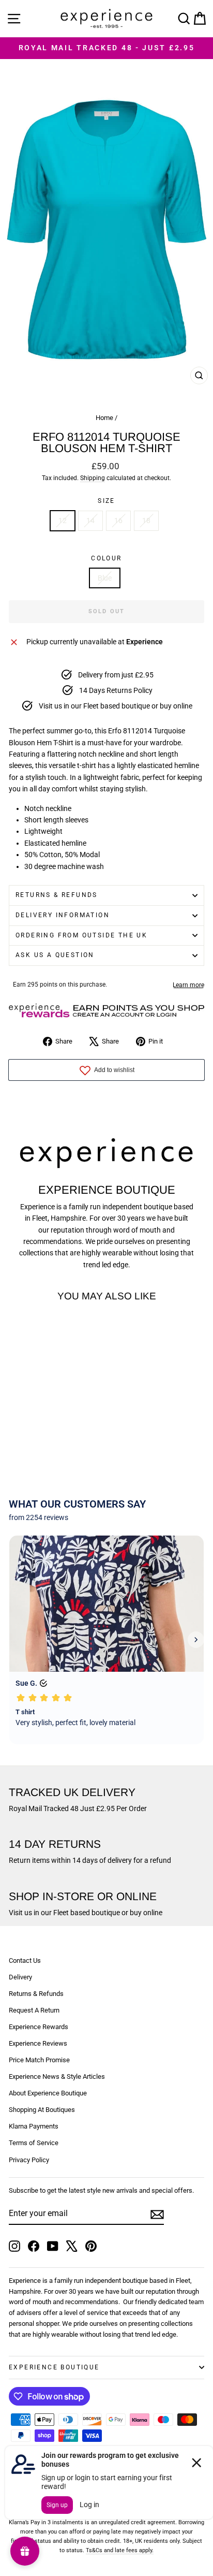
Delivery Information (63, 915)
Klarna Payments (34, 2126)
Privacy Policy (29, 2160)
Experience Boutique (54, 2367)
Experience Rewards (39, 2027)
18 (146, 520)
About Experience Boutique (48, 2093)
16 (118, 520)
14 (90, 520)
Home (104, 418)
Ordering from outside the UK (81, 935)
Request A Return (34, 2010)
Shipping (93, 478)
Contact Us (25, 1960)
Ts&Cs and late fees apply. (120, 2550)
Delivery (20, 1977)
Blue (105, 578)
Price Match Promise (39, 2060)
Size (106, 501)
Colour (106, 558)
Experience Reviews (38, 2043)
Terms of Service (34, 2143)
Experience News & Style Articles (57, 2076)
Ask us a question (55, 955)
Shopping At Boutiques (42, 2110)
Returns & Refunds (57, 895)
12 (63, 520)
